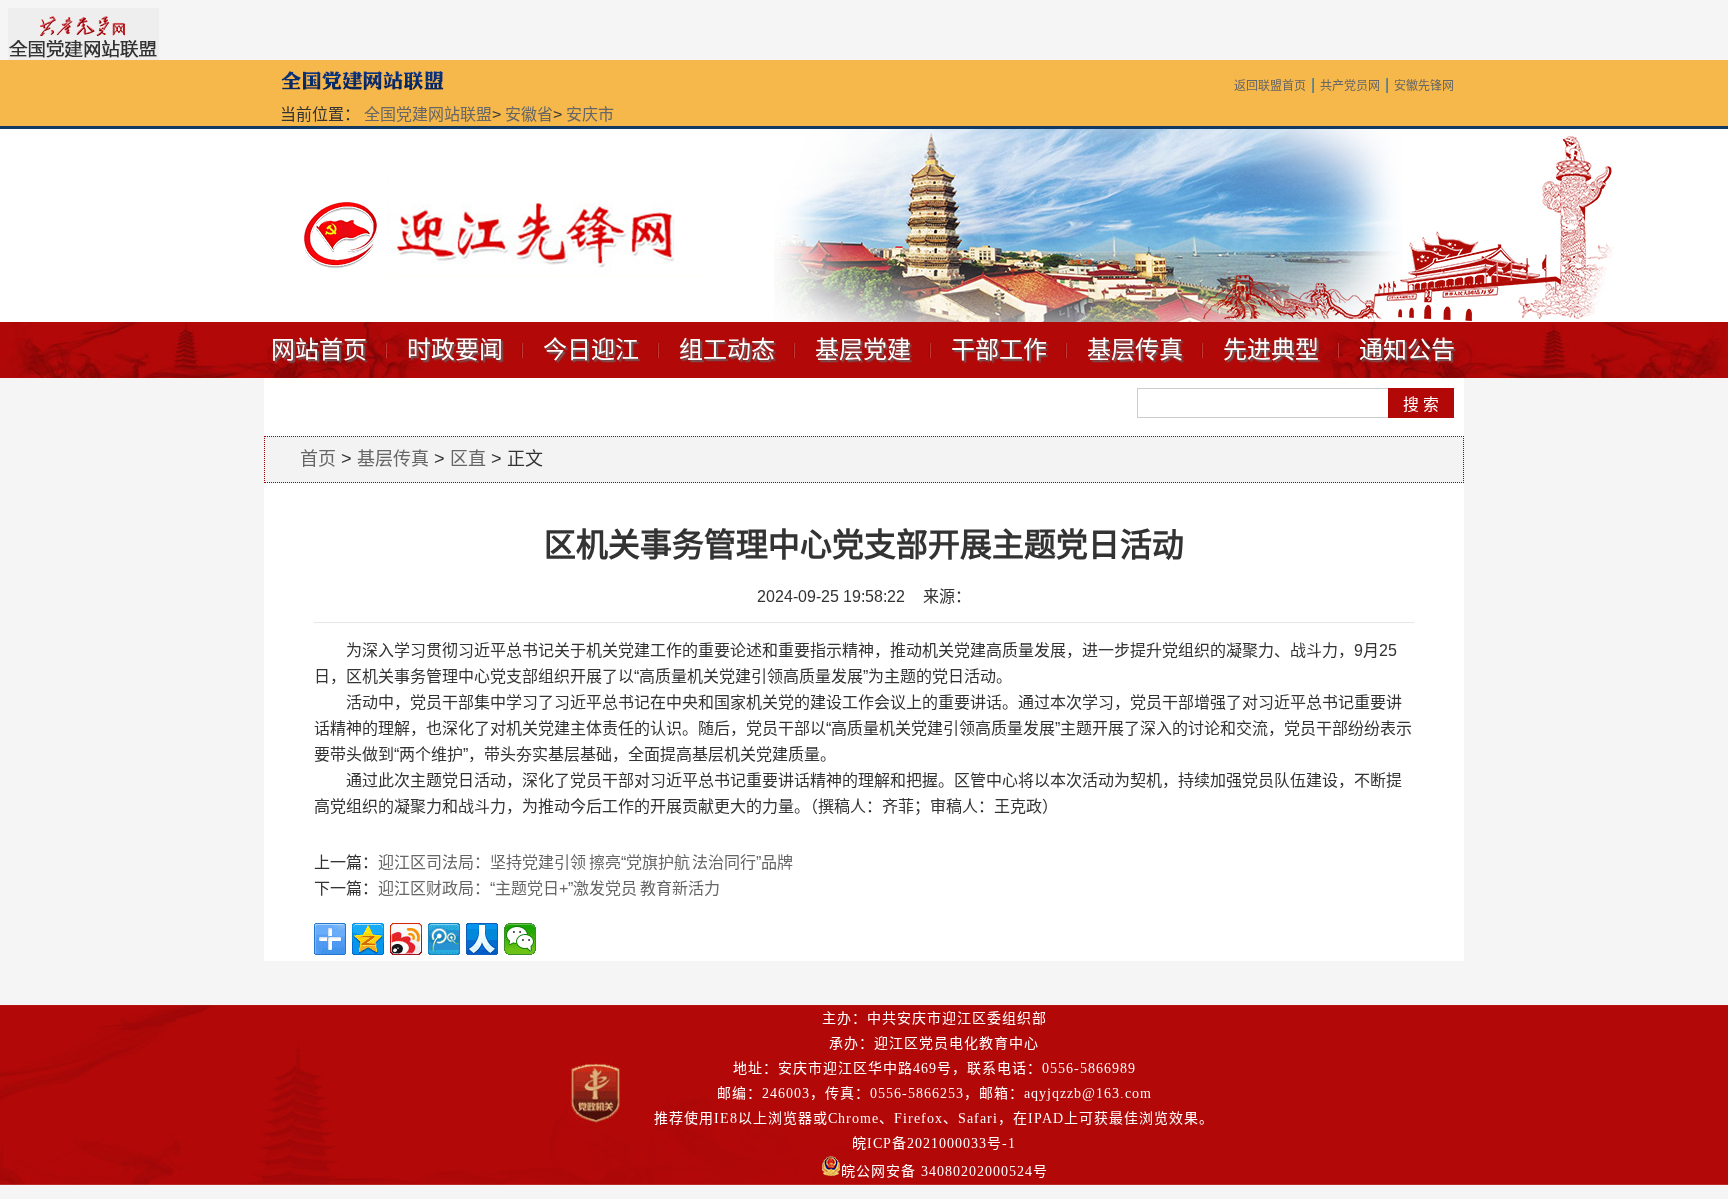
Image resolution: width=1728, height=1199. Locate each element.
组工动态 (727, 350)
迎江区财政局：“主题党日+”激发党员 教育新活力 (549, 888)
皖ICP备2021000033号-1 (934, 1143)
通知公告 (1407, 350)
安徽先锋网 (1424, 86)
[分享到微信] (520, 939)
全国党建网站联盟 (428, 114)
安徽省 (529, 114)
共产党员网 (1350, 86)
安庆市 (590, 114)
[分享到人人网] (482, 939)
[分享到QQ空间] (368, 939)
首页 (318, 459)
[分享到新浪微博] (406, 939)
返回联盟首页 (1270, 86)
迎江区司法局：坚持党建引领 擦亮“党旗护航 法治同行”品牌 (585, 862)
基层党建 (863, 350)
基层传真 (1135, 350)
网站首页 (319, 350)
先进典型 (1271, 350)
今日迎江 (591, 350)
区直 (468, 459)
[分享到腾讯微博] (444, 939)
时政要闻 (455, 350)
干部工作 (999, 350)
